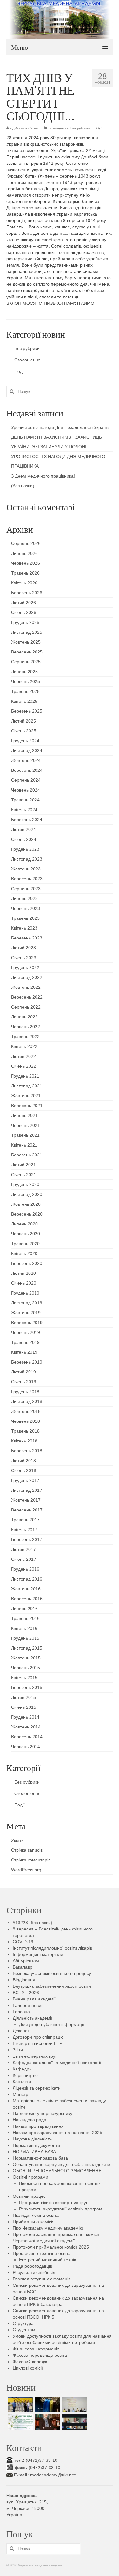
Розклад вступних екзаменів (42, 2279)
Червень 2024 (26, 790)
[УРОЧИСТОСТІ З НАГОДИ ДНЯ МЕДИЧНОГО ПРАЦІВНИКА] (74, 2405)
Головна (21, 2012)
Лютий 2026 (23, 603)
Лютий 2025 (23, 721)
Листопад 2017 (27, 1490)
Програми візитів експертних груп (54, 2203)
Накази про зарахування (38, 2126)
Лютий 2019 (23, 1372)
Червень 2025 (26, 681)
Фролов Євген (26, 128)
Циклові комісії (28, 2368)
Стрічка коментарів (31, 1860)
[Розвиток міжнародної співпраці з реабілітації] (74, 2422)
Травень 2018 (25, 1431)
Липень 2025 (24, 672)
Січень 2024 (24, 839)
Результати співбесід (34, 2272)
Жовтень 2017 (26, 1500)
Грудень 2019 (25, 1293)
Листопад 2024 (27, 750)
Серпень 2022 (26, 1007)
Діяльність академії (33, 2018)
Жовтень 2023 (26, 869)
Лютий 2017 (23, 1549)
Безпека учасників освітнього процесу (52, 1973)
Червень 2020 (26, 1234)
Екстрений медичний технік (47, 2260)
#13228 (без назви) (33, 1923)
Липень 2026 (24, 553)
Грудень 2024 (25, 741)
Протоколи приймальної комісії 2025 (51, 2247)
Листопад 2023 (27, 859)
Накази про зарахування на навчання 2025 (57, 2133)
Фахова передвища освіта (40, 2355)
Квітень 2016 (24, 1628)
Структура (23, 2323)
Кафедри (22, 2069)
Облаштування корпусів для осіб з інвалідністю (61, 2164)
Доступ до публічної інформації (52, 2024)
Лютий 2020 (23, 1273)
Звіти (18, 2050)
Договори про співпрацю (38, 2037)
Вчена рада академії (34, 1999)
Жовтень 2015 (26, 1658)
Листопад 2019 (27, 1303)
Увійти (17, 1840)
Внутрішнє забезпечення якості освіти (52, 1986)
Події (20, 371)
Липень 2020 (24, 1224)
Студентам (24, 2330)
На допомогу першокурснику (43, 2113)
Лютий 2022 (23, 1056)
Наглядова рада (30, 2120)
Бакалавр (23, 1967)
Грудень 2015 (25, 1638)
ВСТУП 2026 (26, 1993)
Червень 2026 (26, 563)
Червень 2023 (26, 908)
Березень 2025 (27, 711)
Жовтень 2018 (26, 1411)
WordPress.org (26, 1870)
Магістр (20, 2094)
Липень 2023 (24, 898)
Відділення (24, 1980)
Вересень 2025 (27, 652)
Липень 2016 (24, 1609)
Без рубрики (80, 128)
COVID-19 (23, 1942)
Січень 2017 (24, 1559)
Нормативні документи (36, 2145)
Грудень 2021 (25, 1076)
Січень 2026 (24, 612)
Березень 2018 (27, 1451)
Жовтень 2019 (26, 1313)
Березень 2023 (27, 938)
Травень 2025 (25, 691)
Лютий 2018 (23, 1461)
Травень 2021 (25, 1135)
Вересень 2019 (27, 1323)
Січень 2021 (24, 1175)
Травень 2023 (25, 918)
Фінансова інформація (36, 2349)
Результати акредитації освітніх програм (61, 2209)
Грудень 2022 (25, 967)
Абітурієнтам (26, 1961)
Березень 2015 (27, 1687)
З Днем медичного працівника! (43, 476)
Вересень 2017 (27, 1510)
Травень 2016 (25, 1618)
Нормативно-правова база (40, 2158)
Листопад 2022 (27, 977)
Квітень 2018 (24, 1441)
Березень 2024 (27, 820)
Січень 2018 (24, 1470)
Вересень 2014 (27, 1737)
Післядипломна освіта (36, 2215)
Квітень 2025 (24, 701)
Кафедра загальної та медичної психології (57, 2063)
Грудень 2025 (25, 622)
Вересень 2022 (27, 997)
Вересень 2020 (27, 1214)
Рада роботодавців (32, 2266)
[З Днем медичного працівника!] (20, 2422)
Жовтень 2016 (26, 1589)
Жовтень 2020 (26, 1204)
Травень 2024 (25, 800)
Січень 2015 (24, 1707)
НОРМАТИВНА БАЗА (34, 2152)
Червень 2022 (26, 1027)
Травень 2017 (25, 1520)
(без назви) (23, 486)
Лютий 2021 (23, 1165)
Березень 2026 (27, 593)
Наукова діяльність (32, 2139)
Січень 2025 (24, 731)
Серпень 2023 (26, 889)
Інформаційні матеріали (38, 1954)
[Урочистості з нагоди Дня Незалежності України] (20, 2405)
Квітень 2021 (24, 1145)
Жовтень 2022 (26, 987)
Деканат (21, 2031)
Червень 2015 (26, 1668)
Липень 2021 (24, 1115)
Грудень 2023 (25, 849)
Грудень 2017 (25, 1480)
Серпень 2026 (26, 543)
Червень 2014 (26, 1747)
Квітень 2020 (24, 1253)
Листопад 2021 (27, 1086)
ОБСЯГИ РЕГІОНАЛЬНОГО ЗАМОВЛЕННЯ (57, 2171)
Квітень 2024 (24, 810)
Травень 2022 (25, 1037)
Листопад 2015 (27, 1648)
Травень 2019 (25, 1342)
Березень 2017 (27, 1539)
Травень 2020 (25, 1244)
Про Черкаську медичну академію (48, 2228)
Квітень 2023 (24, 928)
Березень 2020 (27, 1263)
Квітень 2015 (24, 1678)
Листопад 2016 (27, 1579)
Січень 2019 (24, 1382)
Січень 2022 (24, 1066)
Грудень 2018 (25, 1392)
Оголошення (27, 360)
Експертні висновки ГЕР (37, 2043)
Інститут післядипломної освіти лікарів (52, 1948)
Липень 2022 (24, 1017)
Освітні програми (30, 2177)
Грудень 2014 (25, 1717)
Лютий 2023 (23, 948)
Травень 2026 (25, 573)
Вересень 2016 (27, 1599)
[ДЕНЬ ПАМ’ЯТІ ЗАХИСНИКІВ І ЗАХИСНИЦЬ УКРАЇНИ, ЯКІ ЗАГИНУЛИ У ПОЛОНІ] (47, 2405)
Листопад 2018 (27, 1401)
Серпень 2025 (26, 662)
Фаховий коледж (30, 2362)
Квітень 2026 (24, 583)
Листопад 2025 (27, 632)
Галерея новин (28, 2005)
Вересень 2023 (27, 879)
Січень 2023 (24, 958)
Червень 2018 (26, 1421)
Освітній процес (29, 2196)
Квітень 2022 (24, 1046)
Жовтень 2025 (26, 642)
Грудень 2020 (25, 1184)
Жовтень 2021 (26, 1096)
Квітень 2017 (24, 1530)
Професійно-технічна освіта (42, 2253)
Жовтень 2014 (26, 1727)
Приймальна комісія (34, 2222)
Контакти (22, 2082)
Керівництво (25, 2075)
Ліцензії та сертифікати (37, 2088)
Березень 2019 (27, 1362)
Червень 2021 (26, 1125)
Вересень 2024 (27, 770)
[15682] (47, 2422)
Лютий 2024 (23, 829)
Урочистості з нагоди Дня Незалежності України (60, 427)
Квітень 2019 (24, 1352)
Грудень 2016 (25, 1569)
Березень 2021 (27, 1155)
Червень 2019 (26, 1332)
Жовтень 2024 (26, 760)
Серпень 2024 (26, 780)
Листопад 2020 (27, 1194)
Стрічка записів (27, 1850)
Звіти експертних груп (35, 2056)
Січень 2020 (24, 1283)
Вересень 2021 (27, 1106)
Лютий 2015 (23, 1697)
